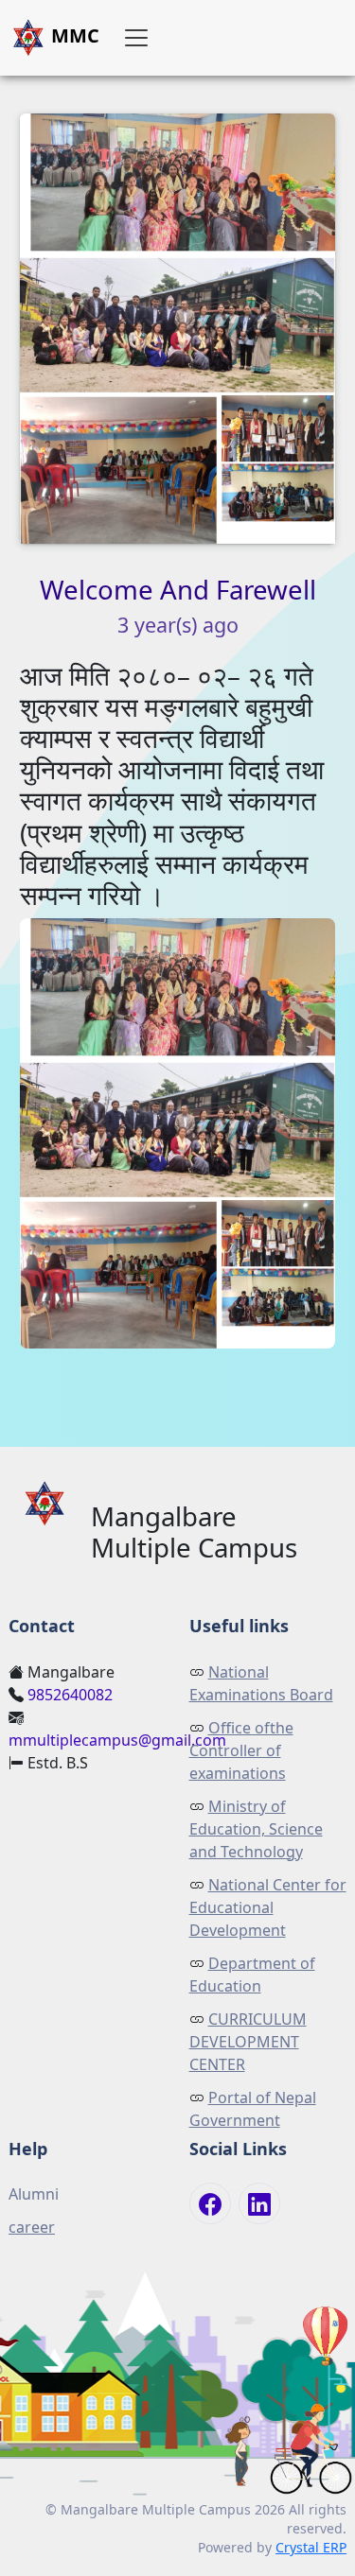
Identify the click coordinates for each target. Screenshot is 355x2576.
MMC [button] (73, 35)
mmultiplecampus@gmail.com (117, 1740)
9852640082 (70, 1695)
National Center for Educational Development (268, 1907)
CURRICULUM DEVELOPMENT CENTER (248, 2042)
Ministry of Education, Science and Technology (256, 1829)
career (32, 2227)
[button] (136, 38)
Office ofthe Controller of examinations (241, 1750)
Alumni (34, 2194)
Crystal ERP (311, 2547)
